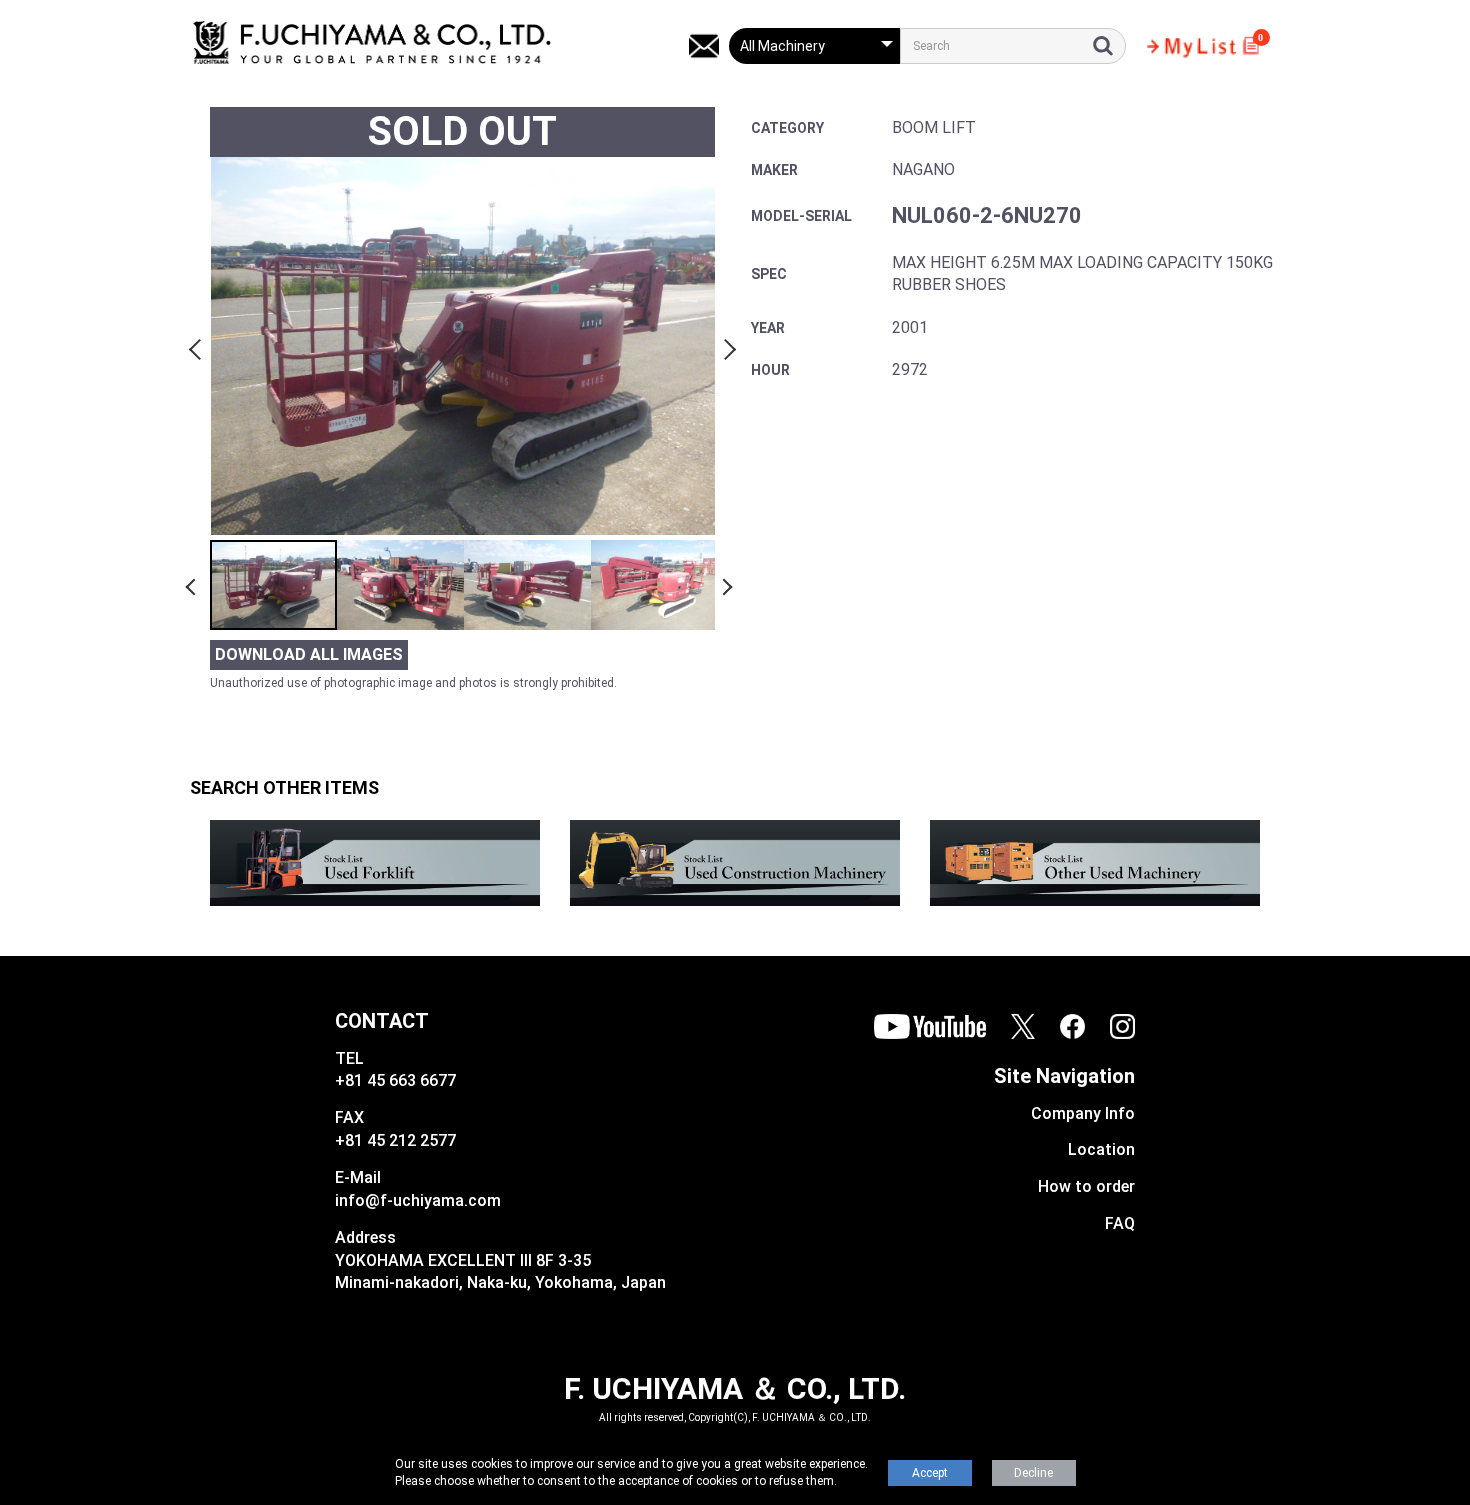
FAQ (1120, 1223)
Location (1101, 1149)
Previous (198, 346)
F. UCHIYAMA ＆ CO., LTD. (735, 1388)
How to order (1086, 1186)
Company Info (1083, 1113)
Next (727, 346)
